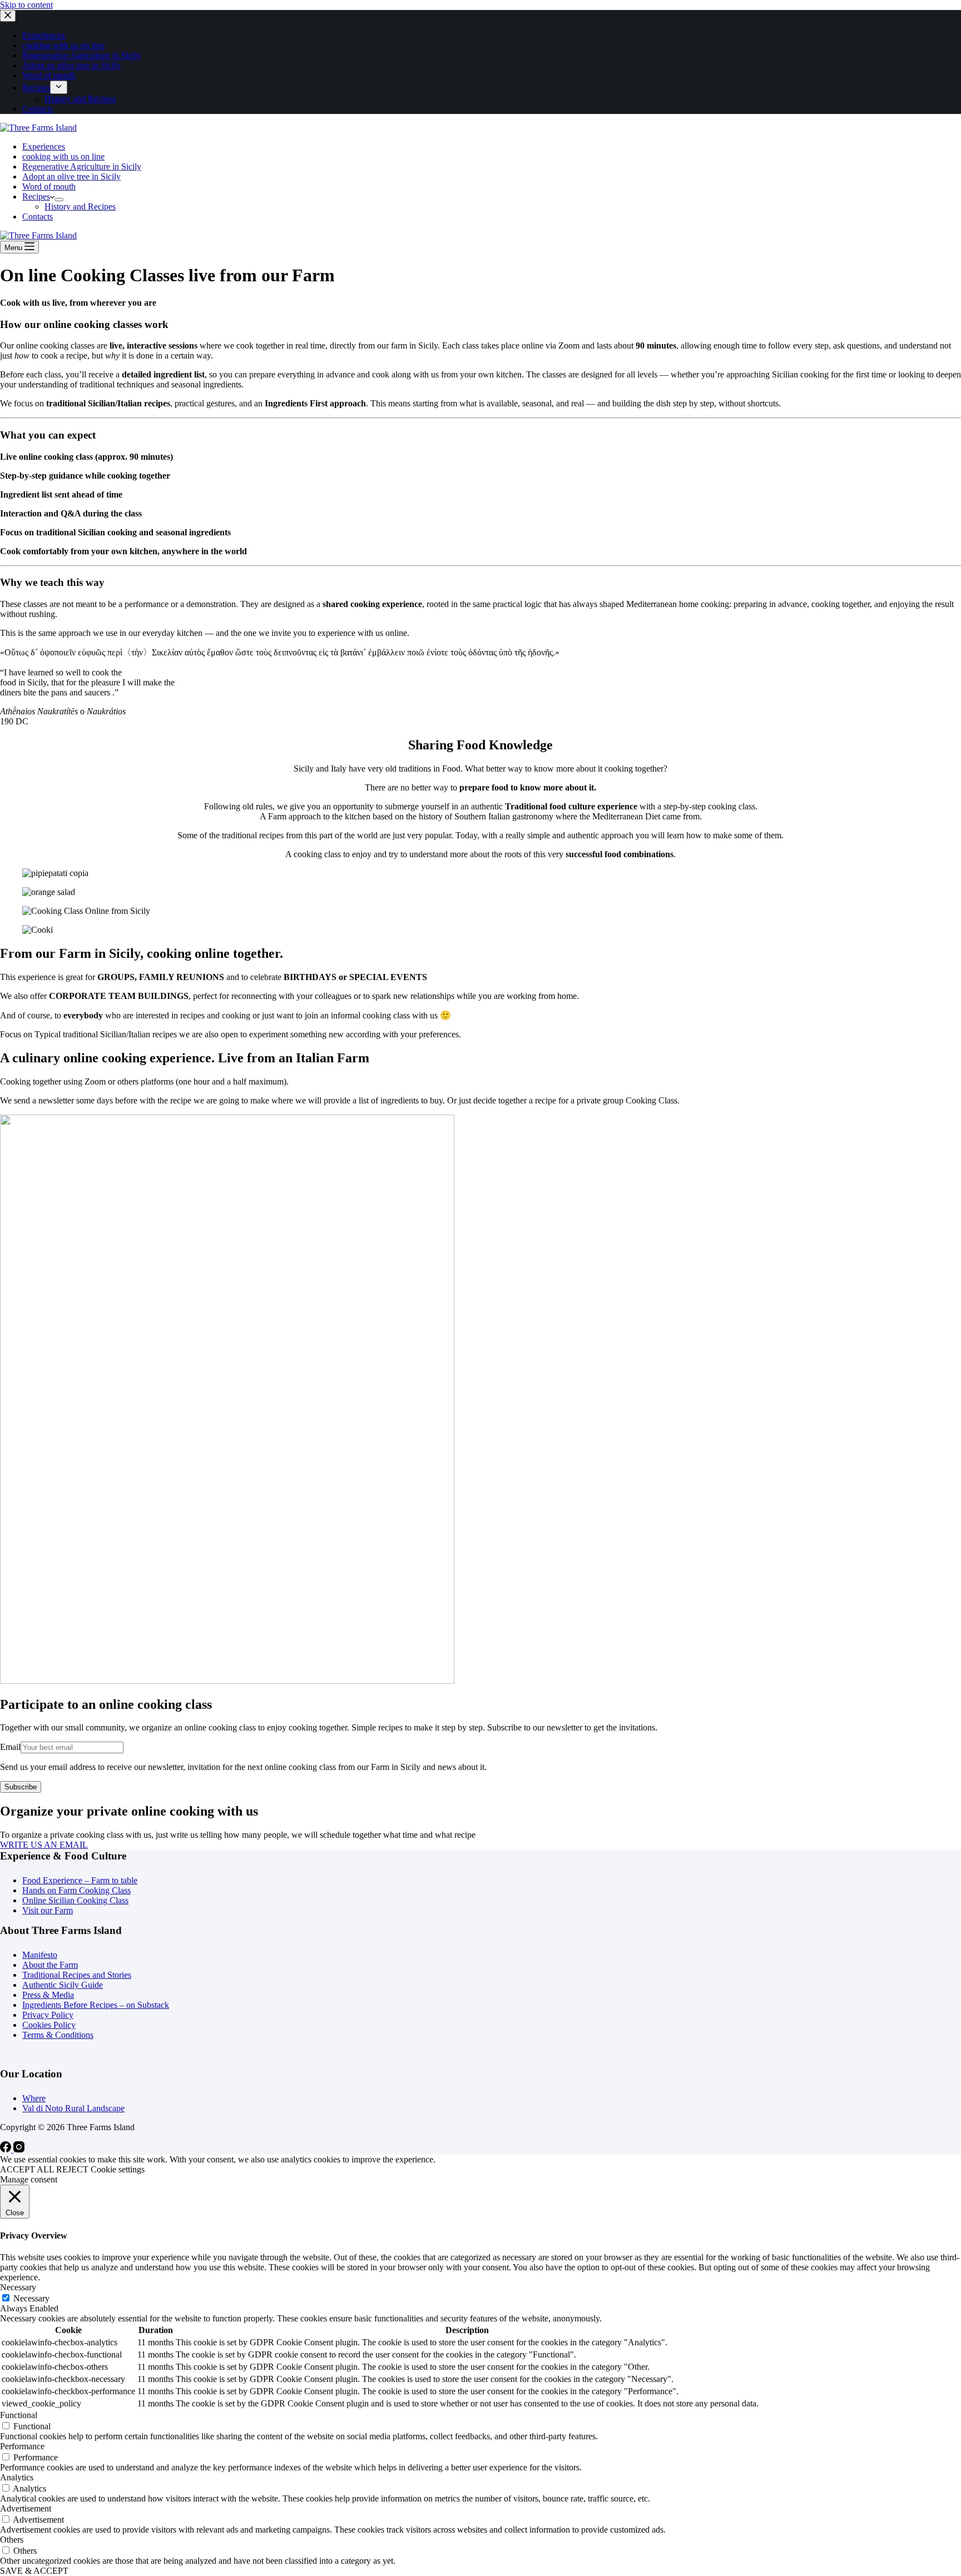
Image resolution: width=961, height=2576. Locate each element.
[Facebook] (7, 2149)
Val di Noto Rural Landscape (73, 2108)
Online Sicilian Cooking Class (75, 1900)
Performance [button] (22, 2446)
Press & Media (48, 1995)
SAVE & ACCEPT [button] (34, 2571)
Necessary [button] (18, 2287)
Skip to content (26, 5)
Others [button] (12, 2540)
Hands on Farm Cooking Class (76, 1890)
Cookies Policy (49, 2025)
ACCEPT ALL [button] (27, 2169)
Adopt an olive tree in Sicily (71, 176)
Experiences (44, 146)
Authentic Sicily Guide (63, 1985)
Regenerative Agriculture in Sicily (82, 166)
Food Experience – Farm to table (80, 1880)
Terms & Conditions (58, 2035)
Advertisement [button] (26, 2508)
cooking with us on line (63, 156)
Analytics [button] (17, 2477)
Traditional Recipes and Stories (77, 1975)
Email (10, 1747)
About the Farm (50, 1965)
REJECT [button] (72, 2169)
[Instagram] (19, 2149)
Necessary (31, 2298)
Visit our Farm (48, 1910)
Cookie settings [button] (118, 2169)
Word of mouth (49, 187)
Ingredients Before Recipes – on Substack (96, 2005)
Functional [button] (19, 2415)
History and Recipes (80, 207)
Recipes (36, 197)
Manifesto (40, 1955)
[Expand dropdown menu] (59, 200)
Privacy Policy (48, 2015)
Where (34, 2098)
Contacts (38, 217)
